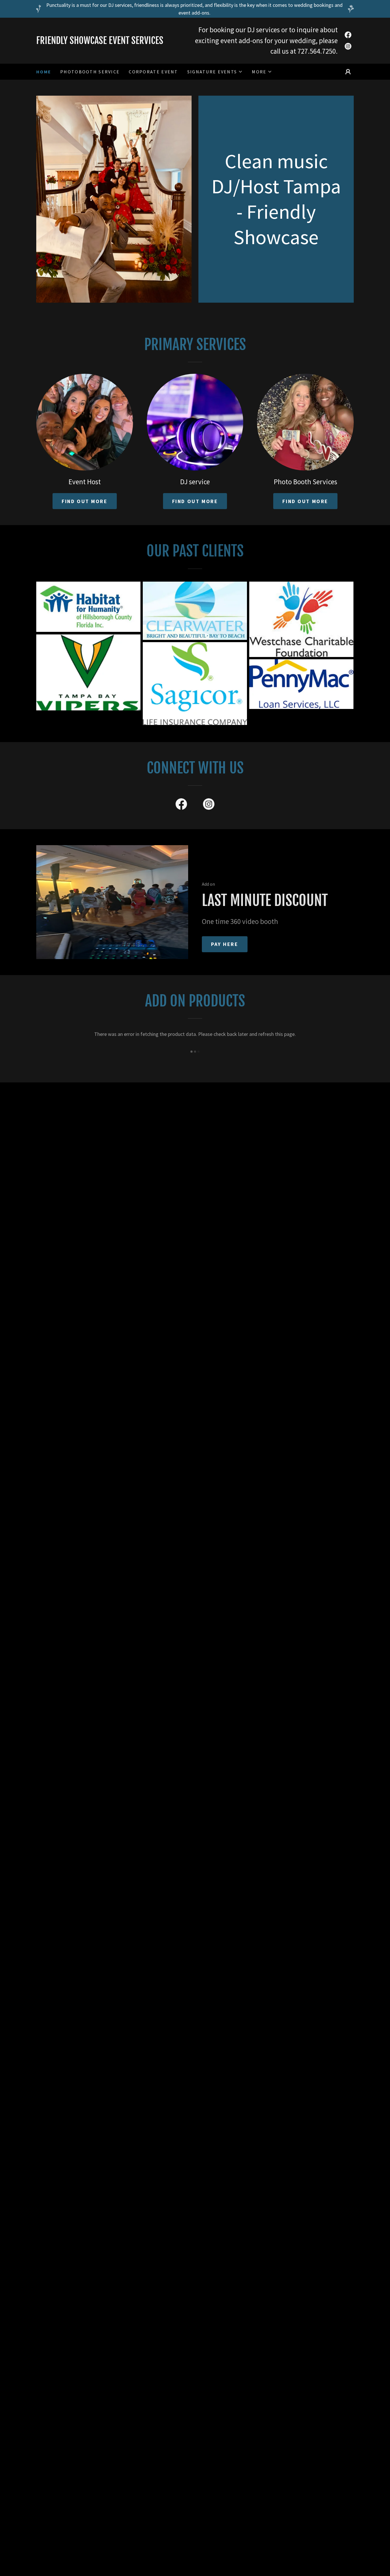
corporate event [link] (153, 72)
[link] (116, 42)
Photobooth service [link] (90, 72)
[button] (215, 72)
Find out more (85, 501)
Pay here (225, 944)
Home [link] (44, 72)
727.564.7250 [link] (317, 51)
